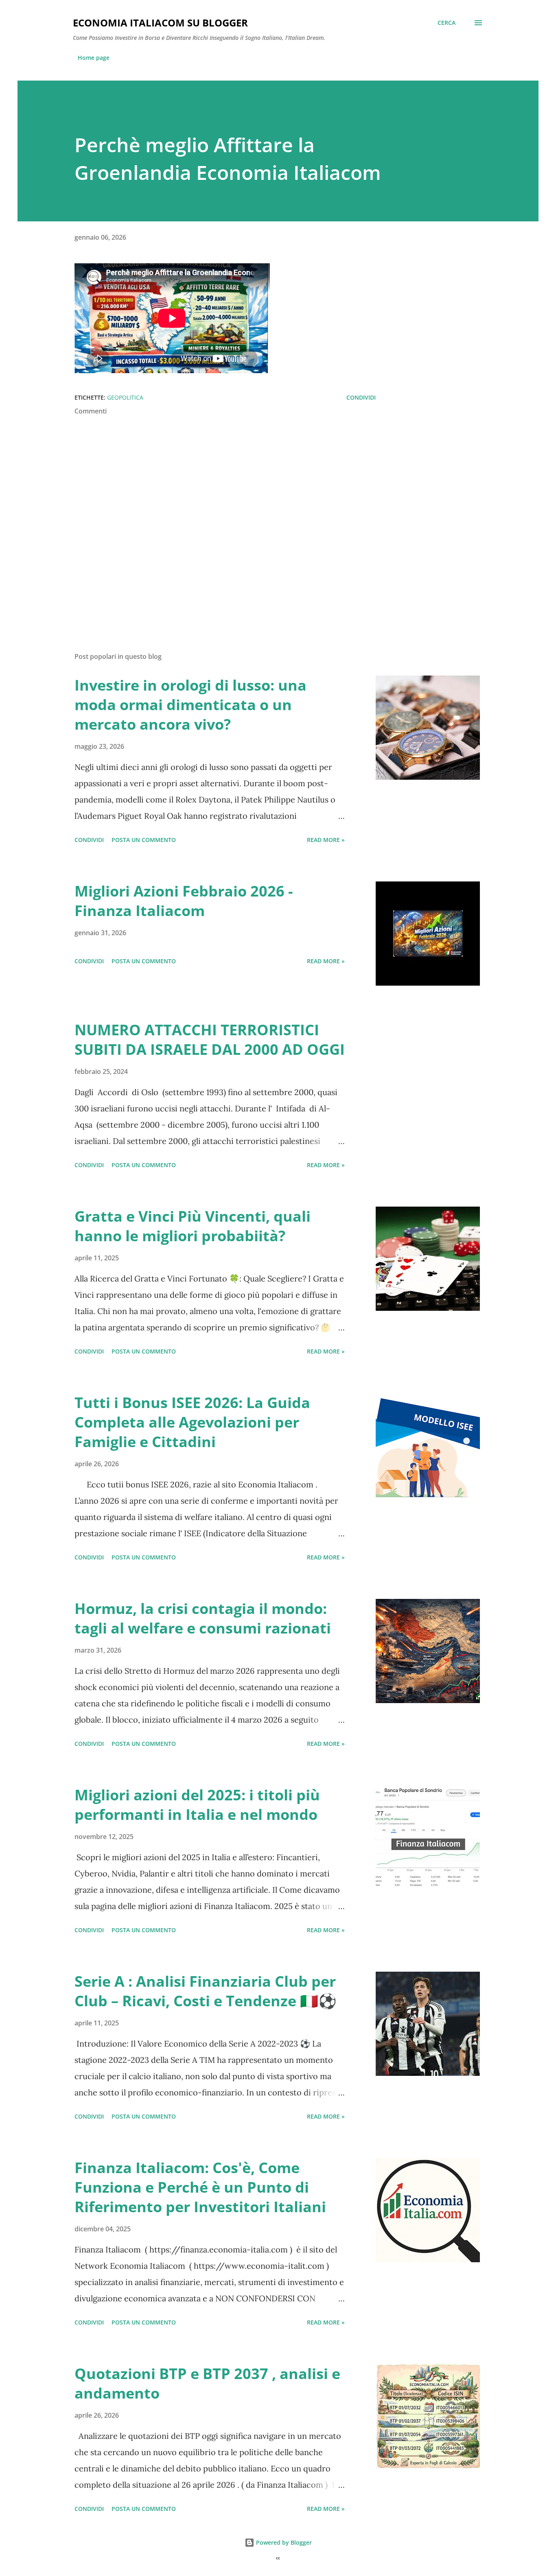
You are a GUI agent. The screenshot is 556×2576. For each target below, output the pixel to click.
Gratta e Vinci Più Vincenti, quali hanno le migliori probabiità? (193, 1226)
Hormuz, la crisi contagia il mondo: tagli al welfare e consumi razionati (203, 1618)
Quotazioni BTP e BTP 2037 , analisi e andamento (207, 2383)
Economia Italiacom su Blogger (160, 23)
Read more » (326, 840)
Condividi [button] (361, 397)
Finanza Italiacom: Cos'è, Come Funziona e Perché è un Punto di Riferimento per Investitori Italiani (200, 2187)
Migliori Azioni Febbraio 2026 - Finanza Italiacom (184, 901)
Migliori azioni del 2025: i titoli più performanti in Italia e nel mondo (197, 1805)
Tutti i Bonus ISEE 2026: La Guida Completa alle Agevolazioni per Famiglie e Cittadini (192, 1422)
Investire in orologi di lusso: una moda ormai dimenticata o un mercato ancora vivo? (190, 705)
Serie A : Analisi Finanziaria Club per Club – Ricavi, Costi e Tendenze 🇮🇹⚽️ (206, 1991)
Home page (94, 58)
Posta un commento (144, 840)
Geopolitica (125, 397)
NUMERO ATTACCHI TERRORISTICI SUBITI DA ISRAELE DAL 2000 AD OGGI (210, 1040)
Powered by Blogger (283, 2542)
